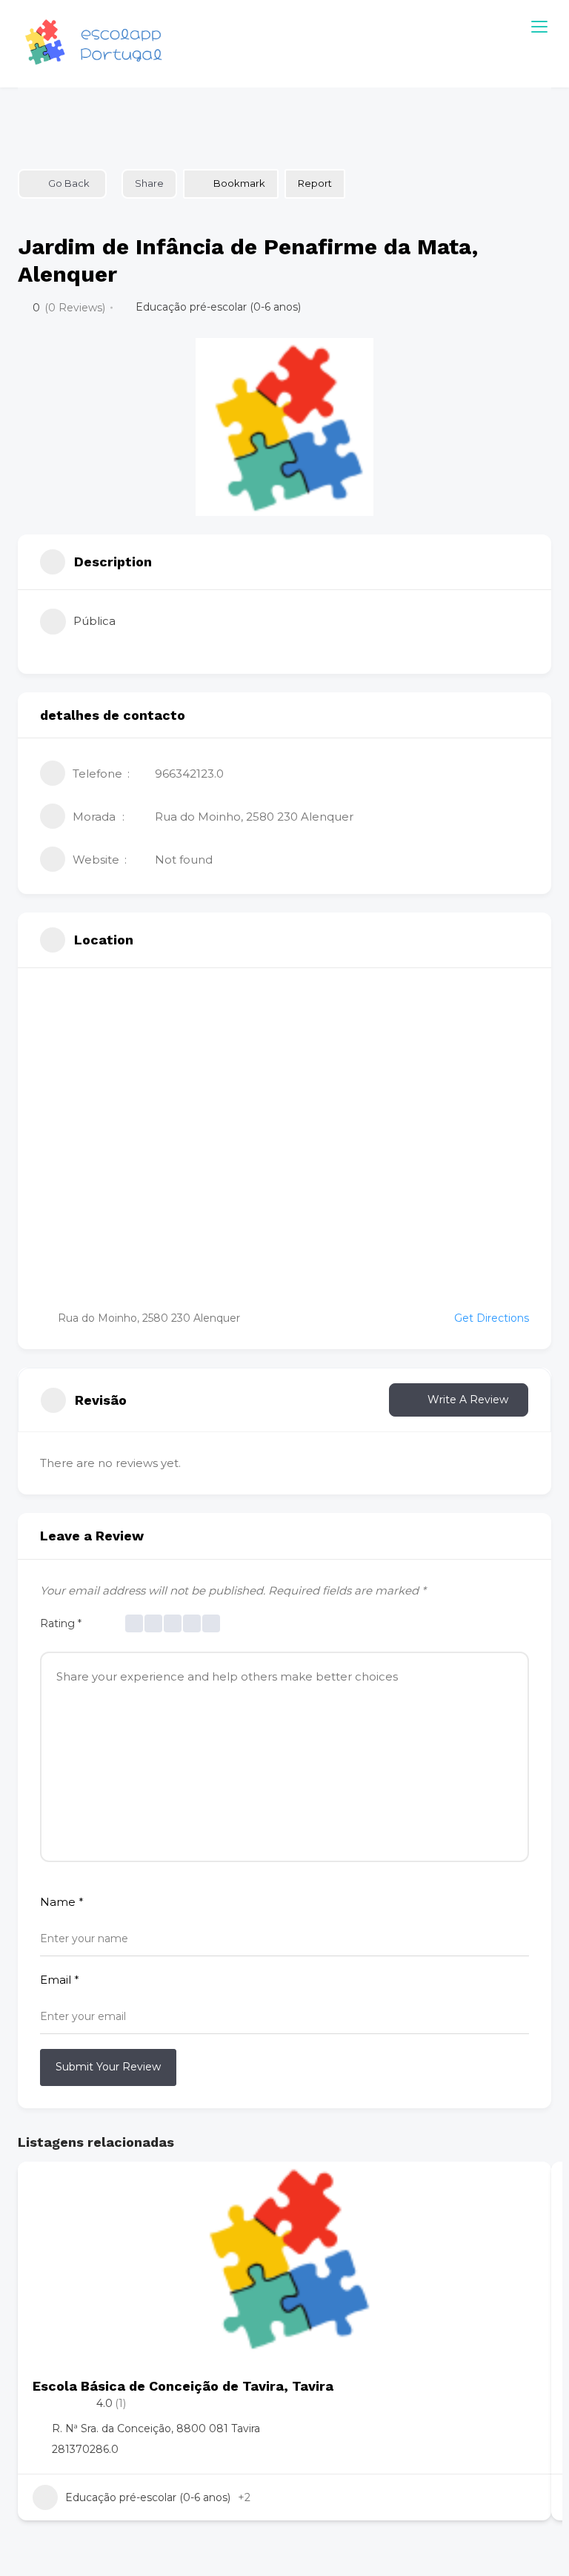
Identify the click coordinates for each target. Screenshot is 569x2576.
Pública (94, 621)
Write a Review (468, 1400)
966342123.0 (189, 774)
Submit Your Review (108, 2067)
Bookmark (239, 183)
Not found (184, 860)
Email (60, 1980)
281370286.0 (85, 2449)
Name (62, 1902)
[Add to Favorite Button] (525, 2188)
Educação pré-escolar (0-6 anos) (218, 307)
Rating (61, 1623)
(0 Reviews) (75, 308)
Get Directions (492, 1318)
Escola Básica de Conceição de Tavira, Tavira (183, 2386)
